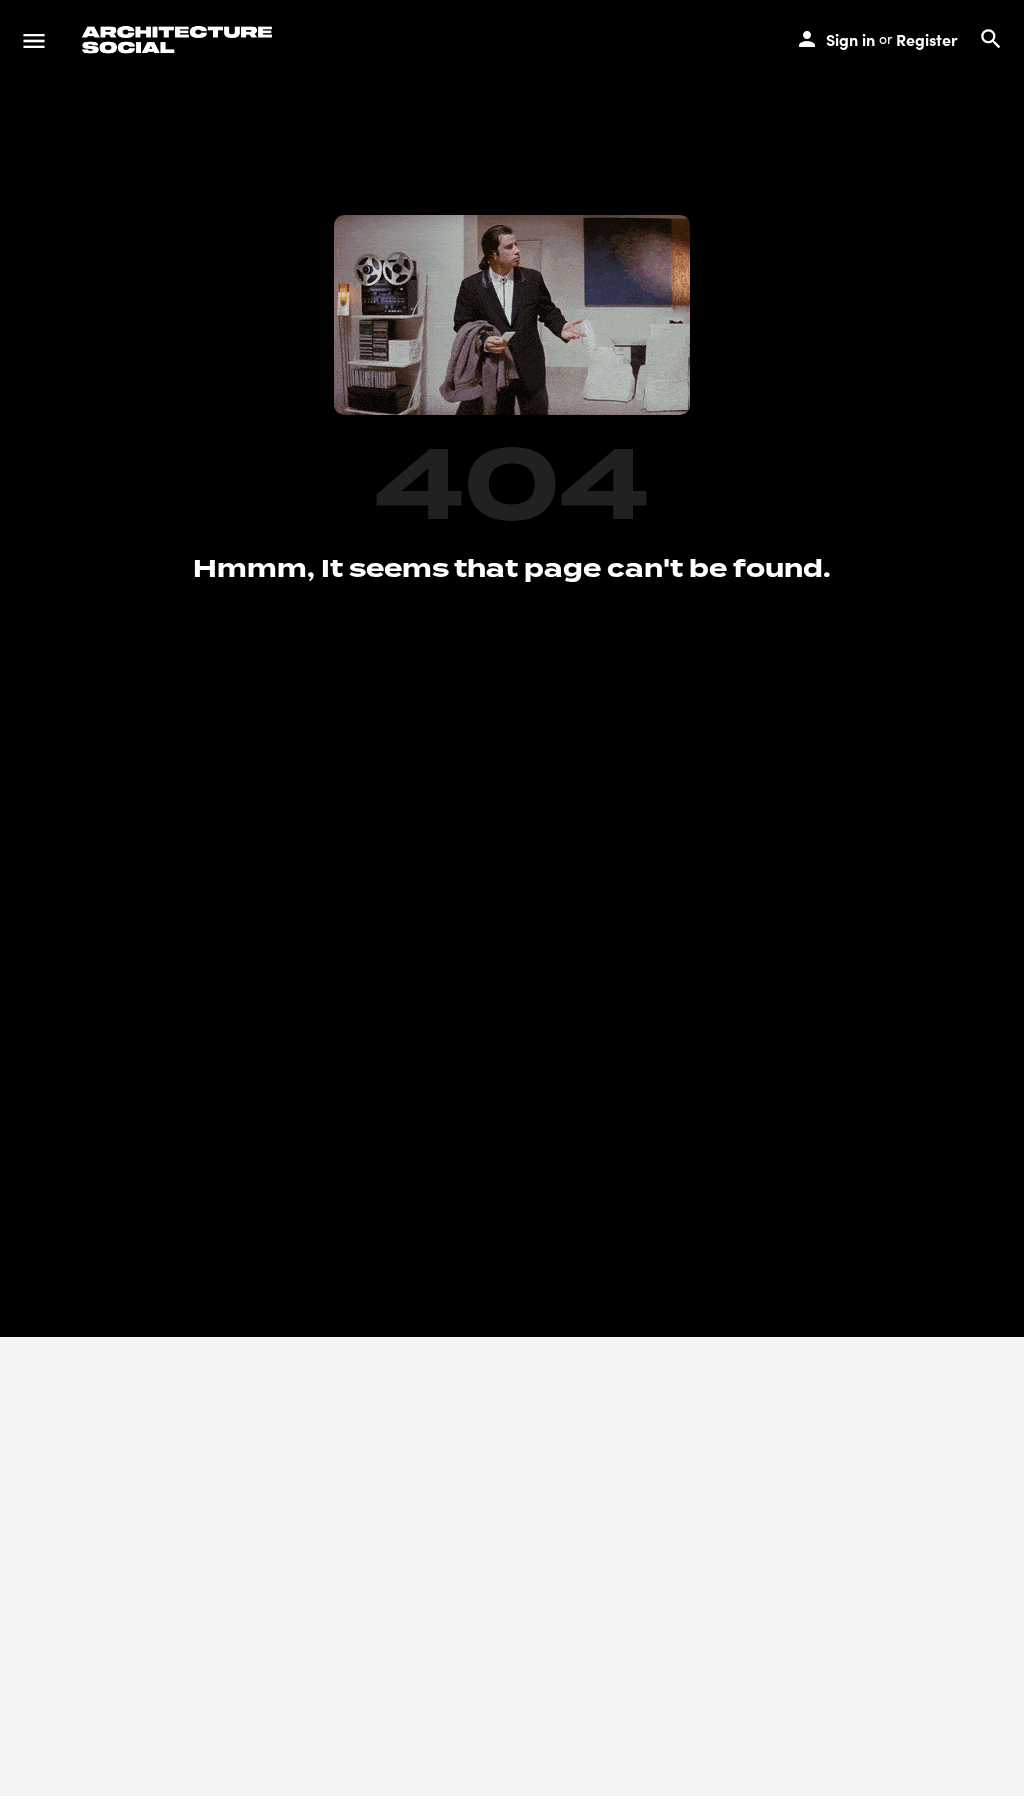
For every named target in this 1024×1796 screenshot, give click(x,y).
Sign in (850, 39)
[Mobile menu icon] (34, 40)
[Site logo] (180, 40)
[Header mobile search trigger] (991, 39)
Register (927, 39)
